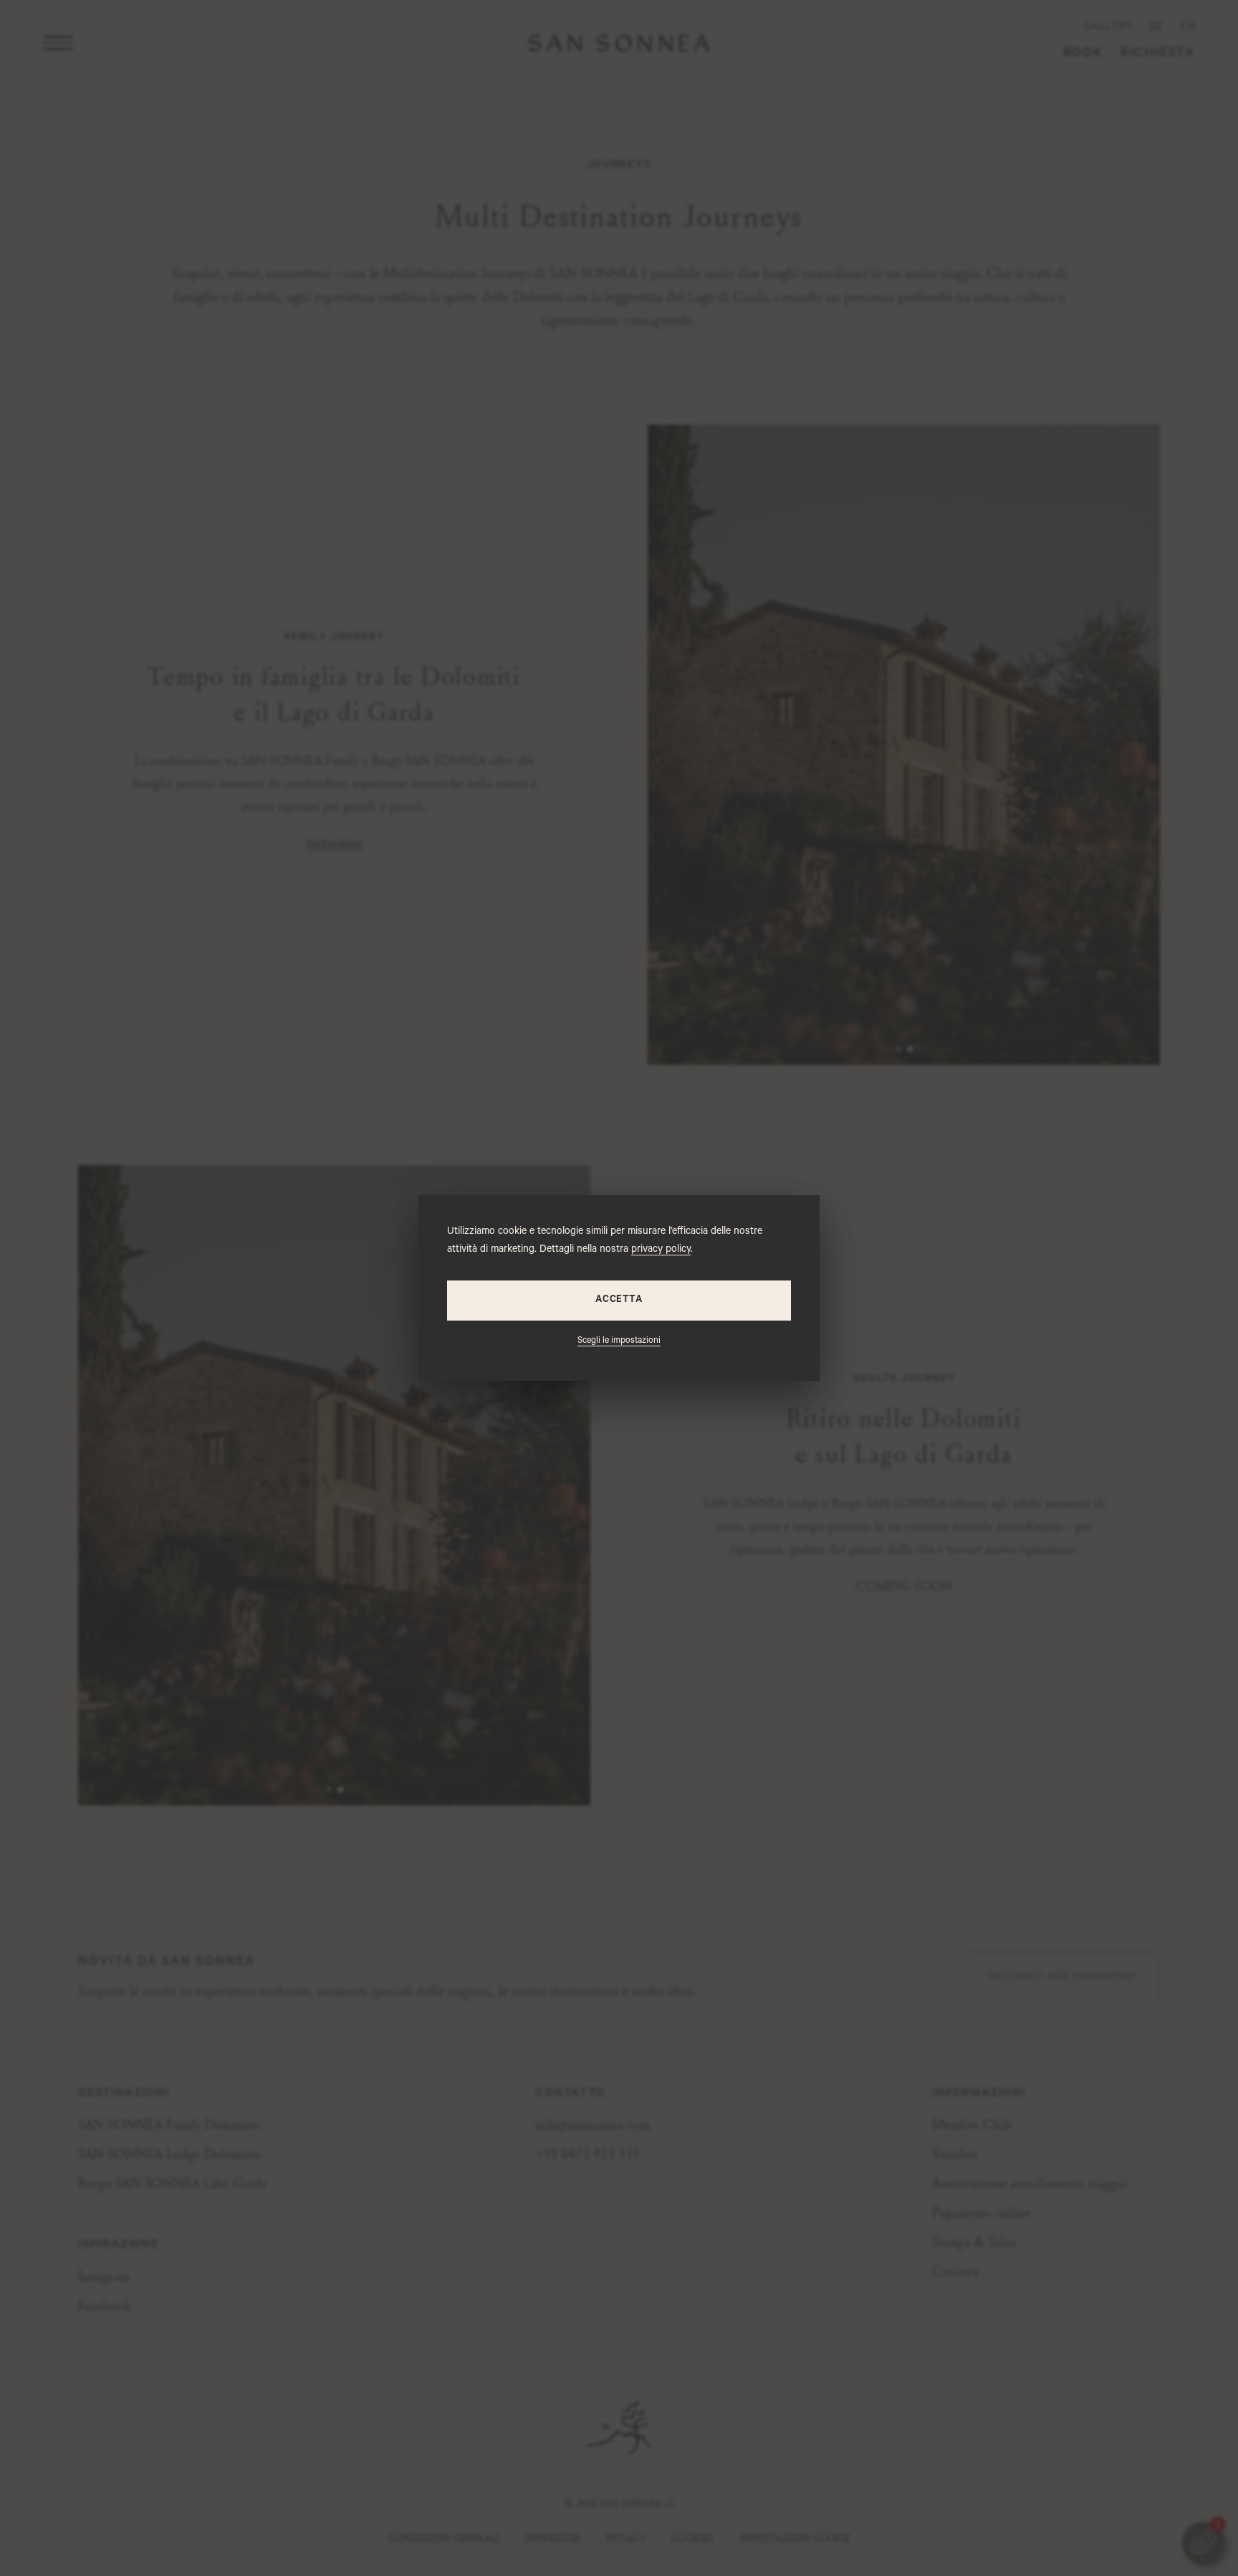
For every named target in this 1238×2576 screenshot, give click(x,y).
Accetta (619, 1300)
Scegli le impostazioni (619, 1341)
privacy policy (661, 1250)
